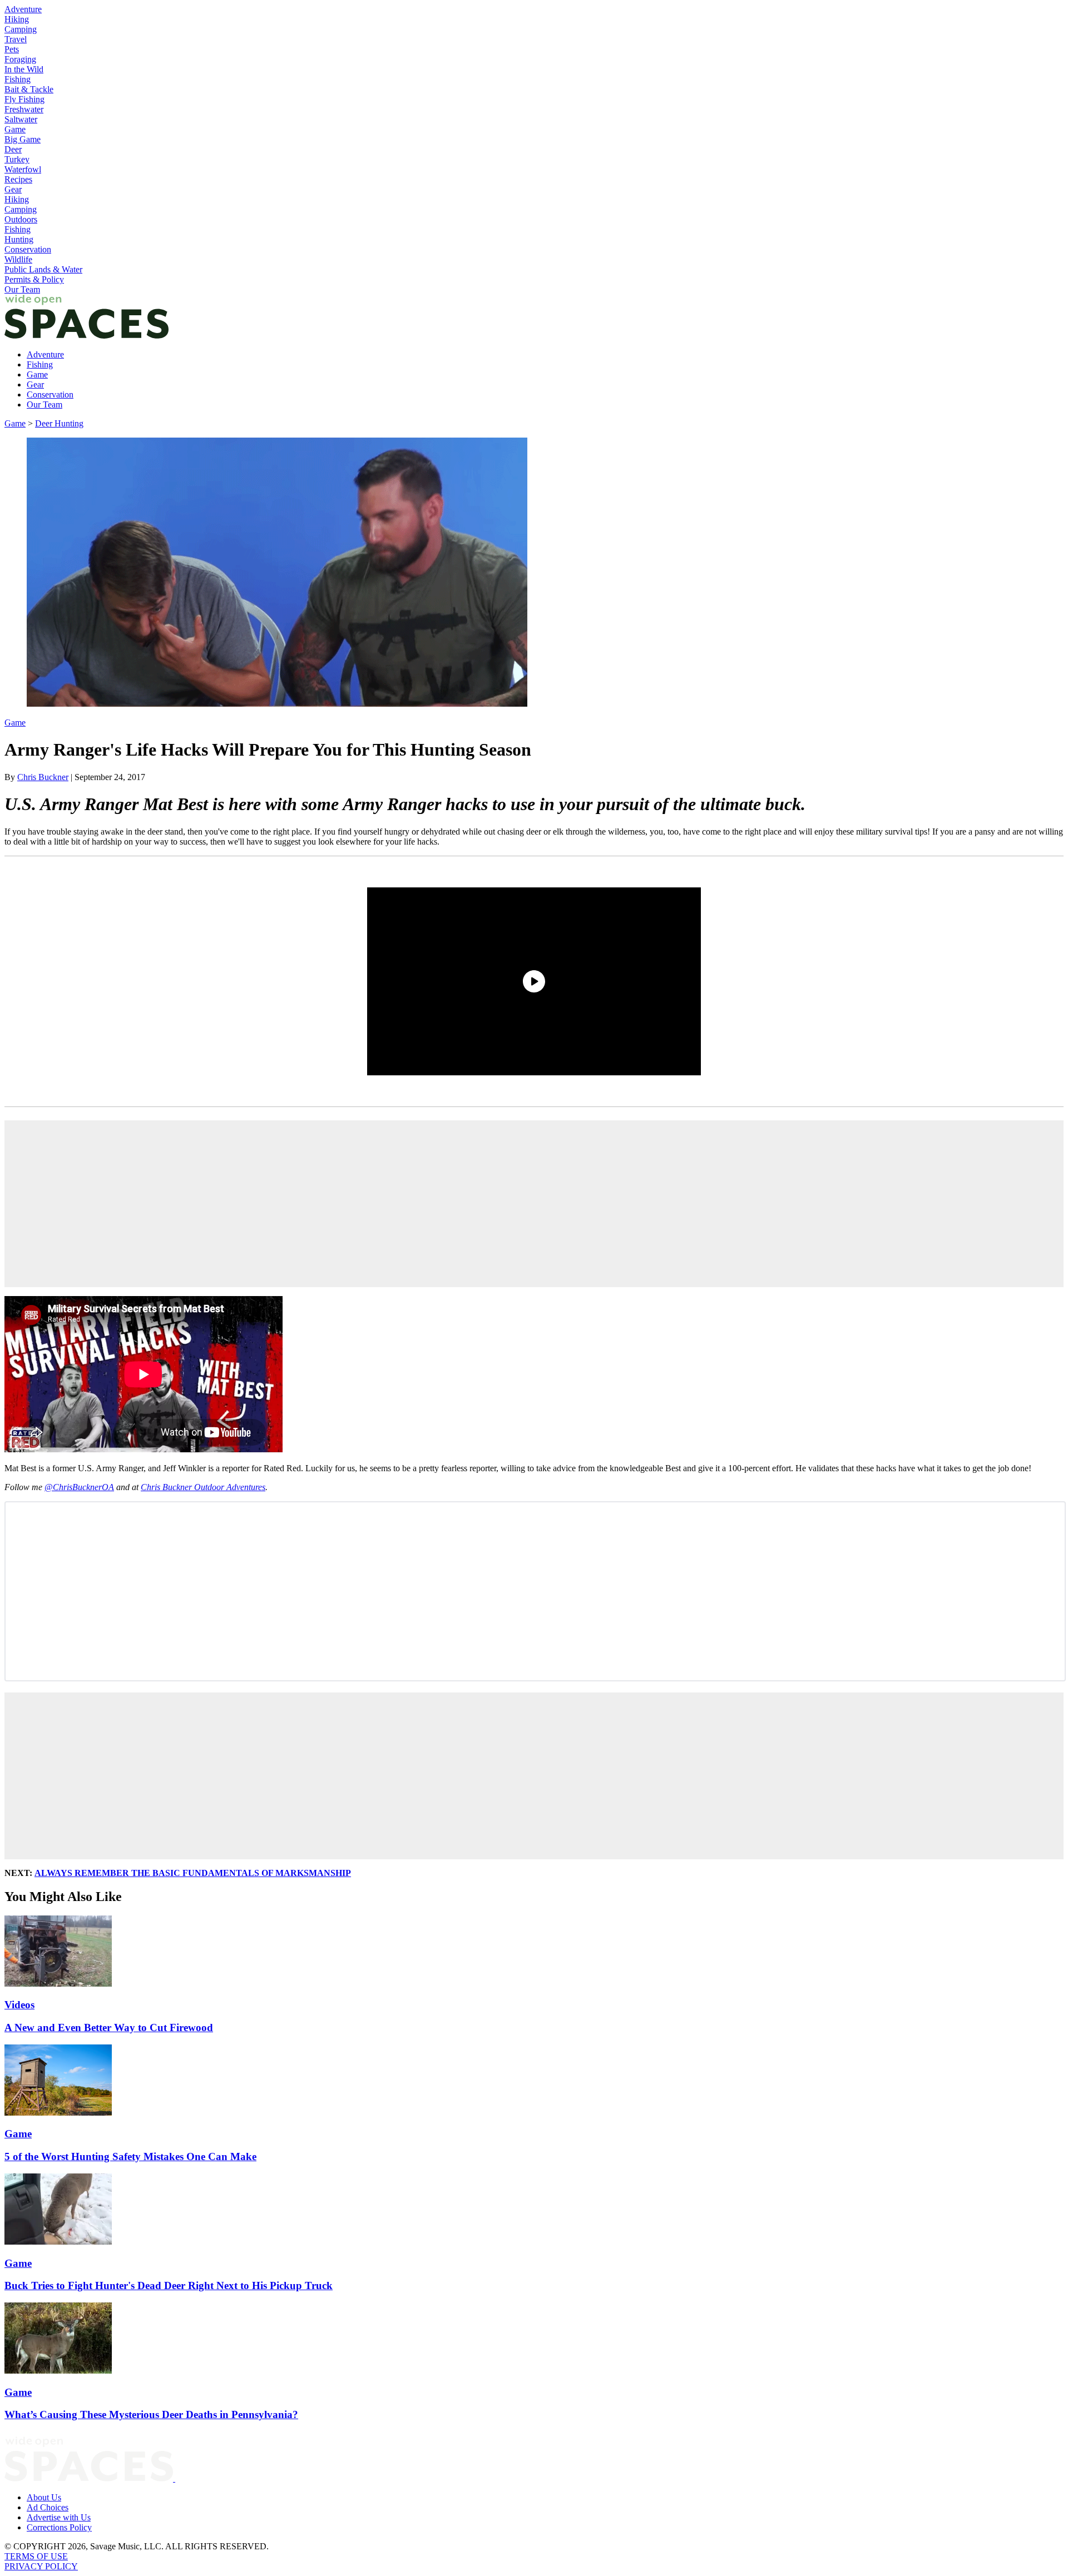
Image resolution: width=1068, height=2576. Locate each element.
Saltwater (21, 119)
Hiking (17, 19)
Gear (13, 189)
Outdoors (21, 219)
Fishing (18, 79)
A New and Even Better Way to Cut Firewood (109, 2027)
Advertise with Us (59, 2517)
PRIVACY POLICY (41, 2566)
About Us (44, 2497)
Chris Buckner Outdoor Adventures (203, 1487)
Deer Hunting (59, 423)
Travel (16, 39)
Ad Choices (48, 2507)
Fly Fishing (24, 99)
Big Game (23, 139)
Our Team (22, 289)
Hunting (19, 239)
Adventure (23, 9)
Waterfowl (23, 169)
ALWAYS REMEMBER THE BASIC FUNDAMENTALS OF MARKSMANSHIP (193, 1873)
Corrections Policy (59, 2527)
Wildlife (18, 259)
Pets (12, 49)
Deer (13, 149)
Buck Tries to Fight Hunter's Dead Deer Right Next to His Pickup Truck (169, 2285)
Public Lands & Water (43, 269)
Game (15, 129)
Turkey (17, 159)
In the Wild (24, 69)
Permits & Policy (34, 279)
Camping (21, 29)
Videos (19, 2005)
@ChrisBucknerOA (79, 1487)
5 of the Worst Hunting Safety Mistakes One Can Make (130, 2156)
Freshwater (24, 109)
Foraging (20, 59)
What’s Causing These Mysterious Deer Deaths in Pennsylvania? (151, 2414)
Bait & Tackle (29, 89)
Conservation (28, 249)
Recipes (18, 179)
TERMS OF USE (36, 2556)
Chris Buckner (43, 777)
